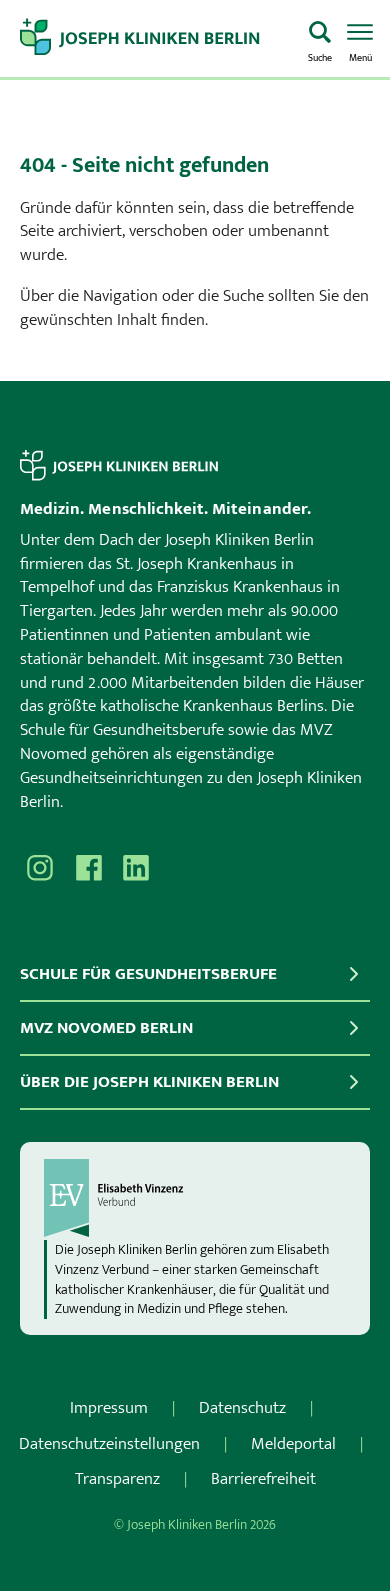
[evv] (195, 1198)
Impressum (109, 1408)
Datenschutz (242, 1408)
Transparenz (117, 1479)
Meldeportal (293, 1444)
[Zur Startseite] (156, 39)
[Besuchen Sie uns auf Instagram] (40, 868)
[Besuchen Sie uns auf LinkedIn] (136, 868)
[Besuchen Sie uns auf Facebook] (88, 868)
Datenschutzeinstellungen (109, 1444)
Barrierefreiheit (263, 1479)
